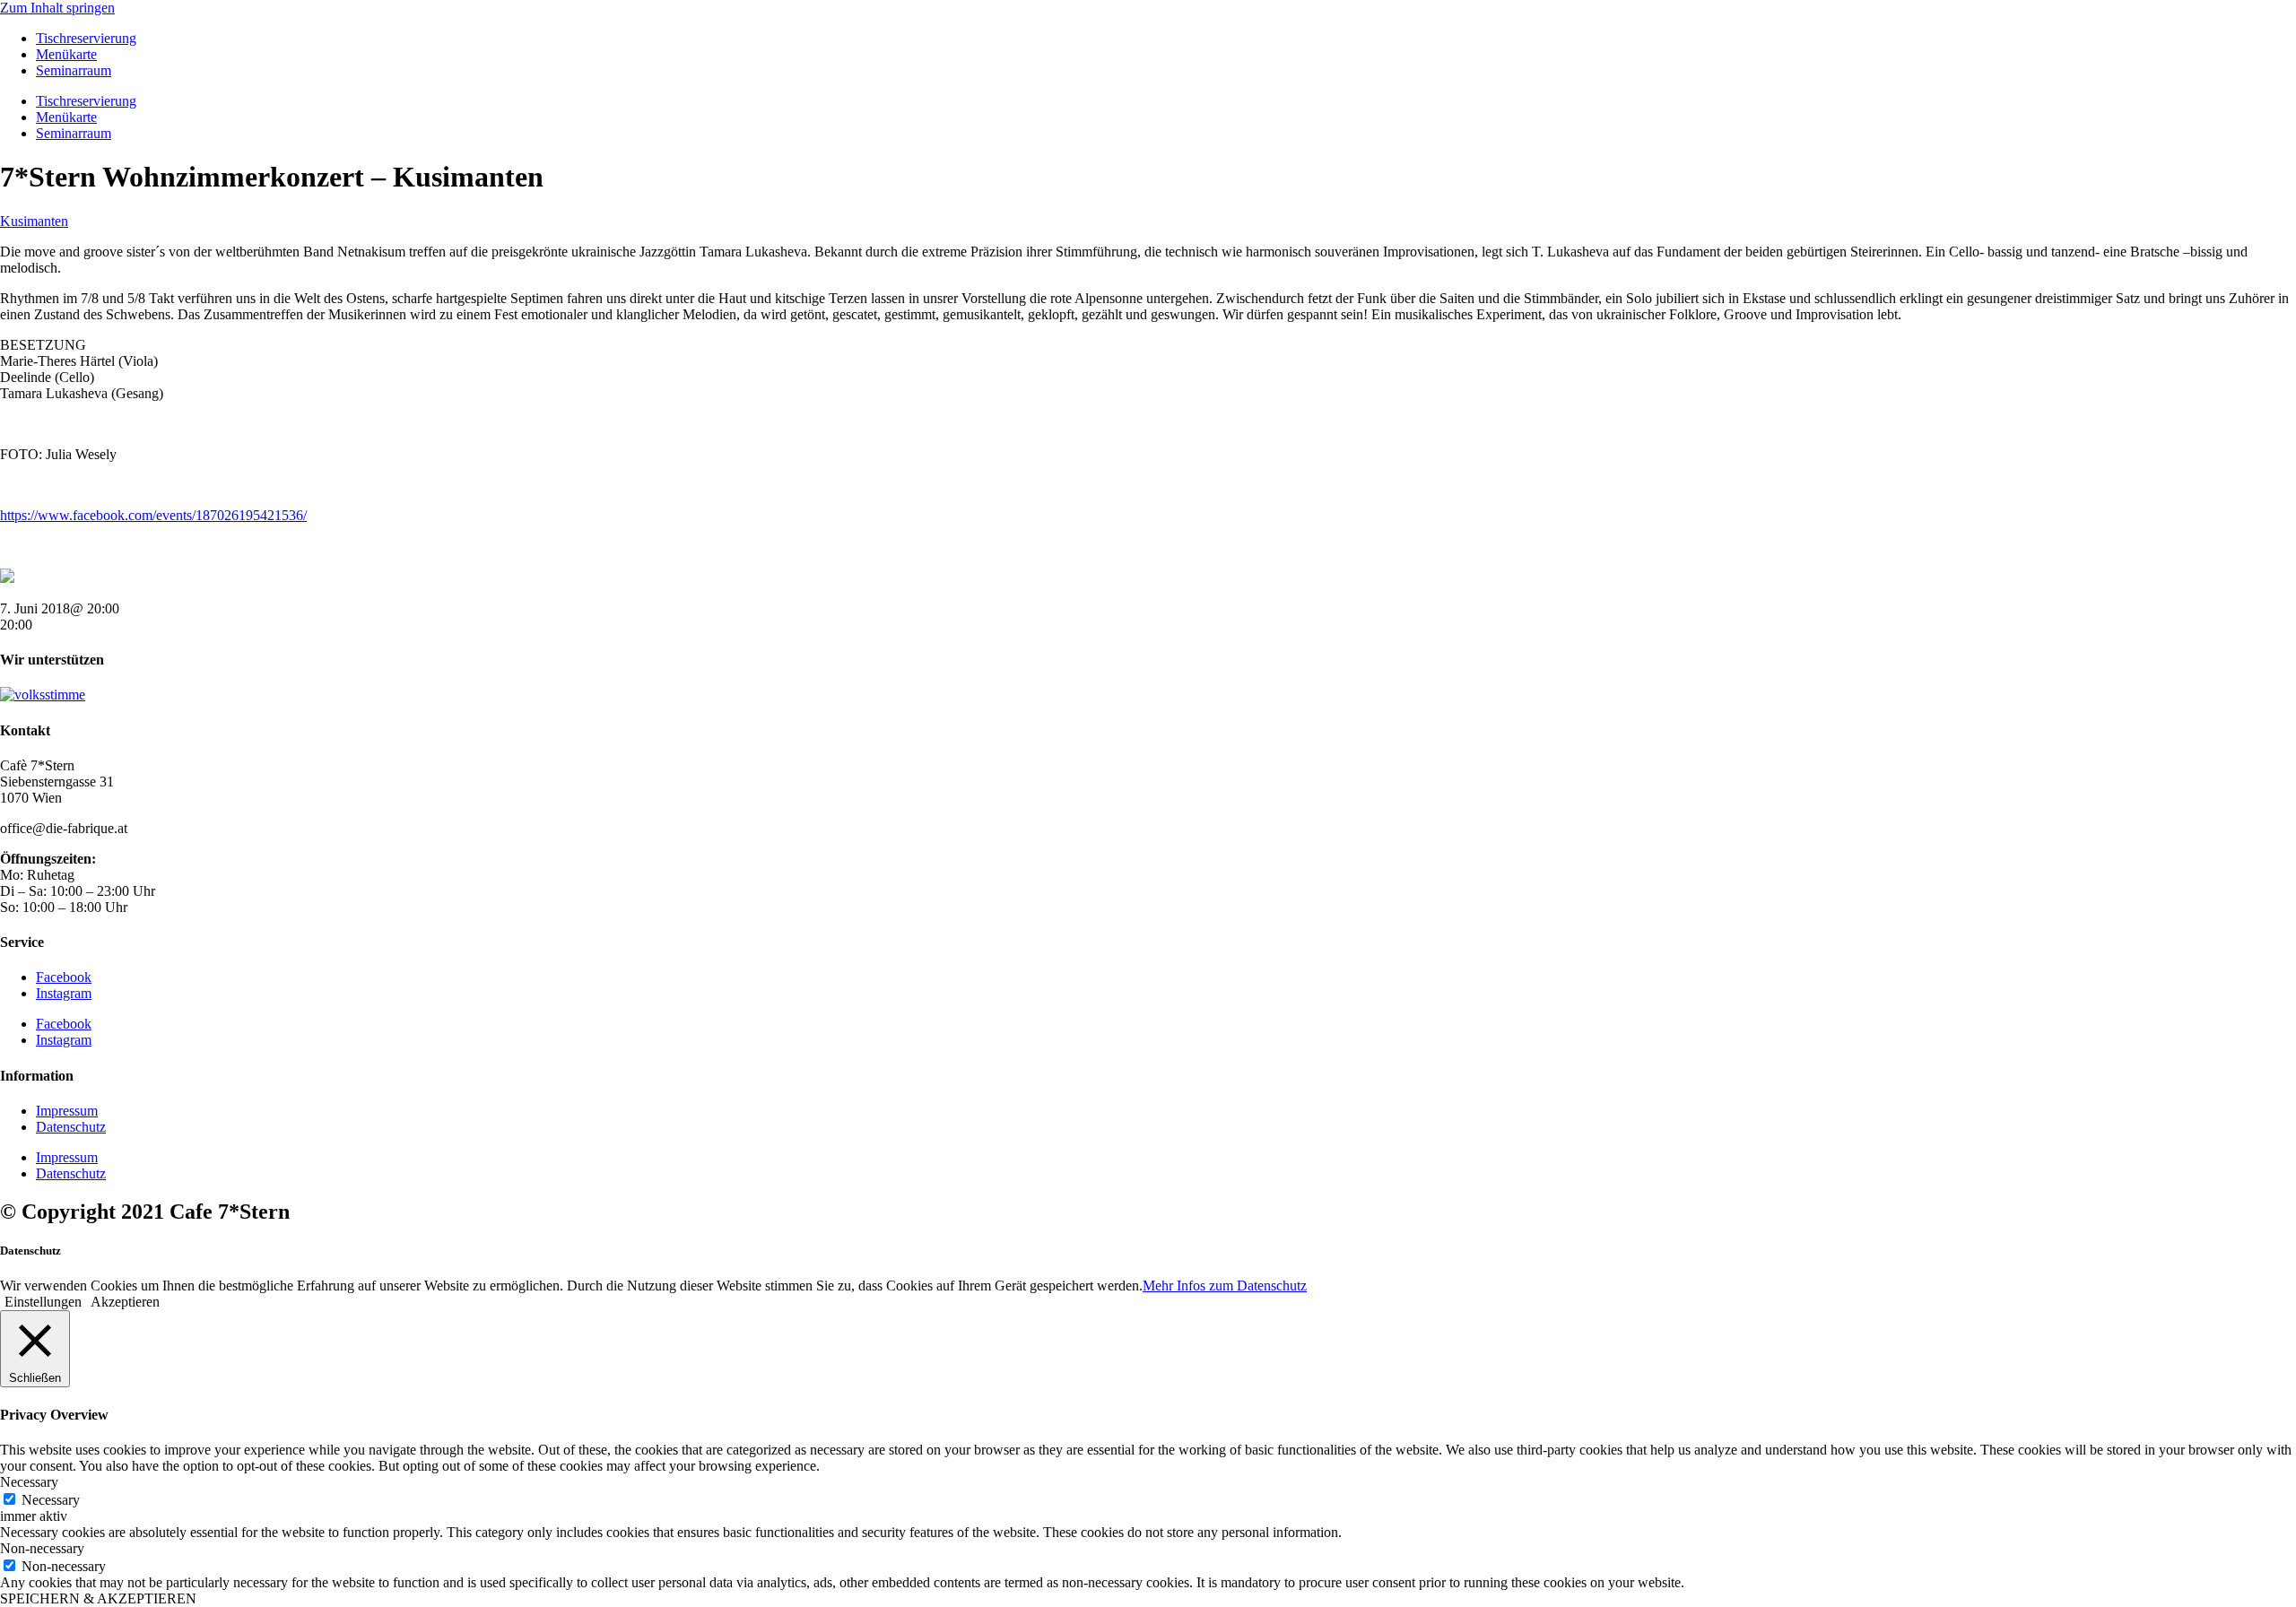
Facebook (64, 977)
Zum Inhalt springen (57, 8)
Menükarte (66, 54)
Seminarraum (74, 70)
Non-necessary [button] (42, 1548)
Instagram (64, 993)
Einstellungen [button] (43, 1302)
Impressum (67, 1111)
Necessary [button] (29, 1482)
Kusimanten (34, 221)
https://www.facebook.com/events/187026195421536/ (153, 515)
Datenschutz (71, 1127)
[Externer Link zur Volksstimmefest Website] (43, 695)
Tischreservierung (86, 38)
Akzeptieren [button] (125, 1302)
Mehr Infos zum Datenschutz (1225, 1286)
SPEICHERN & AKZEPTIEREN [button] (98, 1598)
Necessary (51, 1500)
